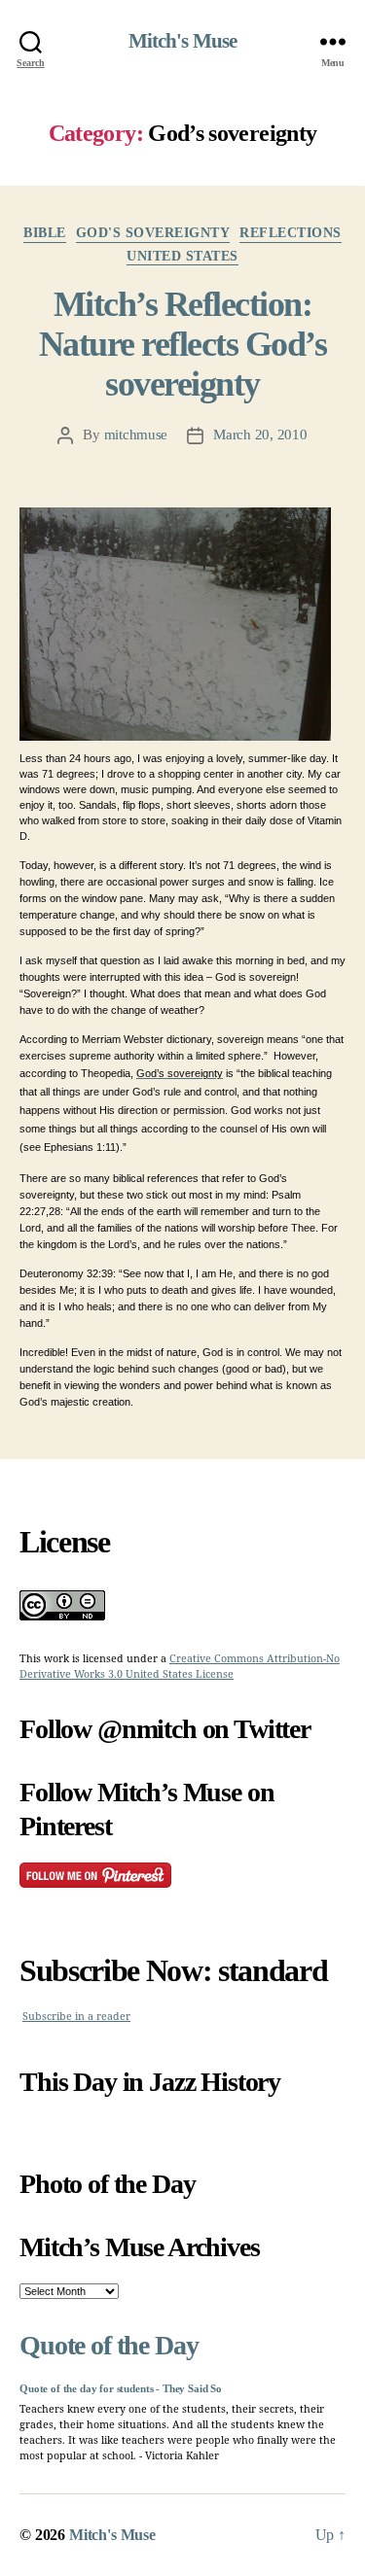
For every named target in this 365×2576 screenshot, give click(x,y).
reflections (291, 233)
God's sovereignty (153, 233)
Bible (45, 233)
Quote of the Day (109, 2345)
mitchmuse (136, 435)
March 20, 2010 (260, 435)
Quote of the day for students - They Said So (121, 2389)
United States (182, 256)
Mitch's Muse (183, 41)
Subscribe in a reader (76, 2017)
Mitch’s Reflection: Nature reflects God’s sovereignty (183, 344)
